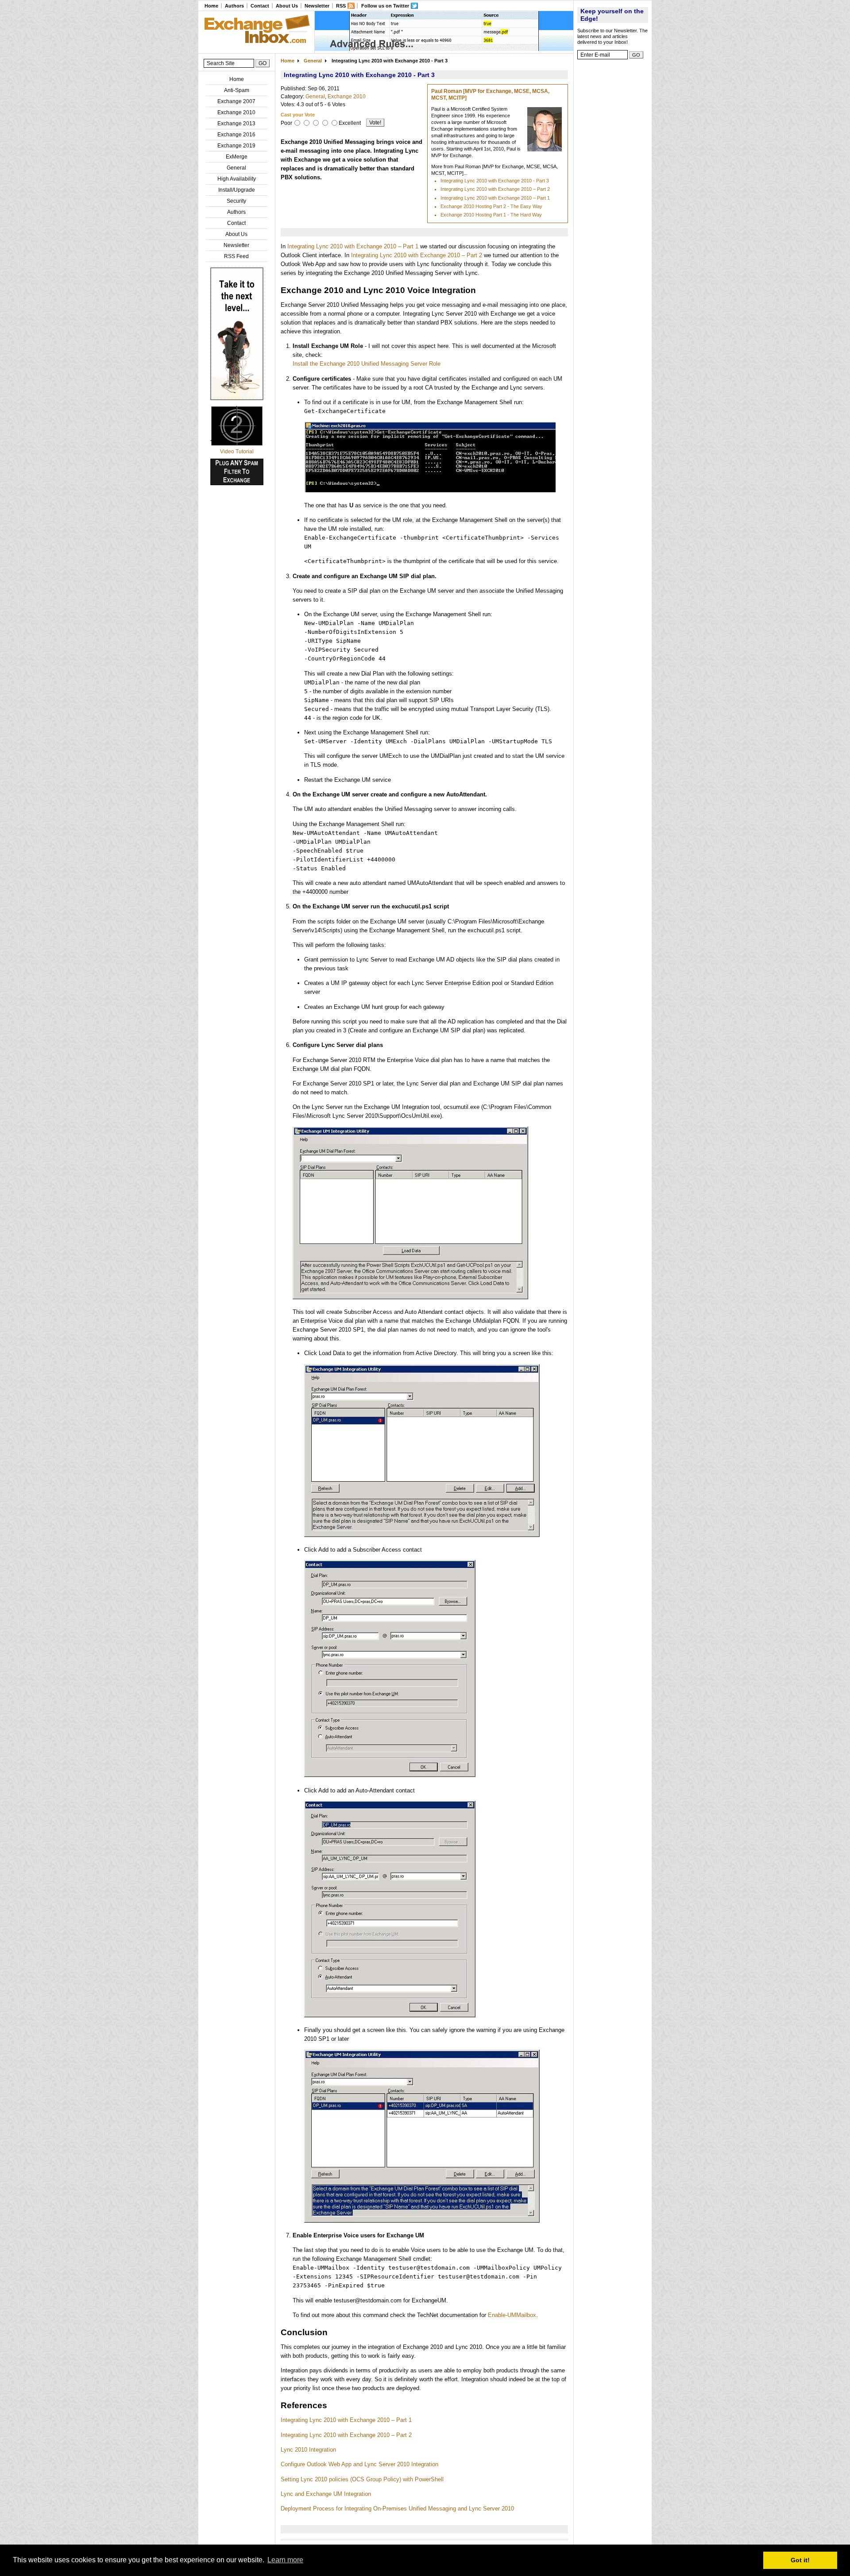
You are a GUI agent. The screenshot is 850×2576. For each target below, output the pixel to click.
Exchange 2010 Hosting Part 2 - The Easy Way (491, 206)
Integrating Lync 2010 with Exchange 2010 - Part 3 (495, 181)
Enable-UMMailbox (512, 2315)
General (236, 168)
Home (211, 6)
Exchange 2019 (236, 146)
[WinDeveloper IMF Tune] (237, 398)
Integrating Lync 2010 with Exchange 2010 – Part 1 (495, 198)
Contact (260, 6)
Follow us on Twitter (385, 6)
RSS (341, 6)
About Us (287, 6)
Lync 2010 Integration (308, 2450)
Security (236, 201)
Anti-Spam (237, 90)
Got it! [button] (800, 2560)
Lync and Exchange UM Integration (326, 2494)
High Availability (237, 179)
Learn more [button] (285, 2560)
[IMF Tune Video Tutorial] (237, 444)
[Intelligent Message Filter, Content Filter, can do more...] (444, 49)
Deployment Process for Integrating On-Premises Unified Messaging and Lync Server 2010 (397, 2508)
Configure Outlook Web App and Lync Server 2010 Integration (359, 2464)
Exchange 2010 (236, 112)
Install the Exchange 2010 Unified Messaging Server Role (367, 364)
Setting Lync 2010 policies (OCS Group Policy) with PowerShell (362, 2479)
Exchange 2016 (236, 135)
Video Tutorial (237, 452)
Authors (234, 6)
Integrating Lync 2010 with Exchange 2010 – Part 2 (495, 189)
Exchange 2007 (236, 101)
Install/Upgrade (237, 190)
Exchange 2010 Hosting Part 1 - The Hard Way (491, 215)
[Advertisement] (613, 197)
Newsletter (317, 6)
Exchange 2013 (236, 124)
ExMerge (237, 157)
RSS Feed (236, 256)
